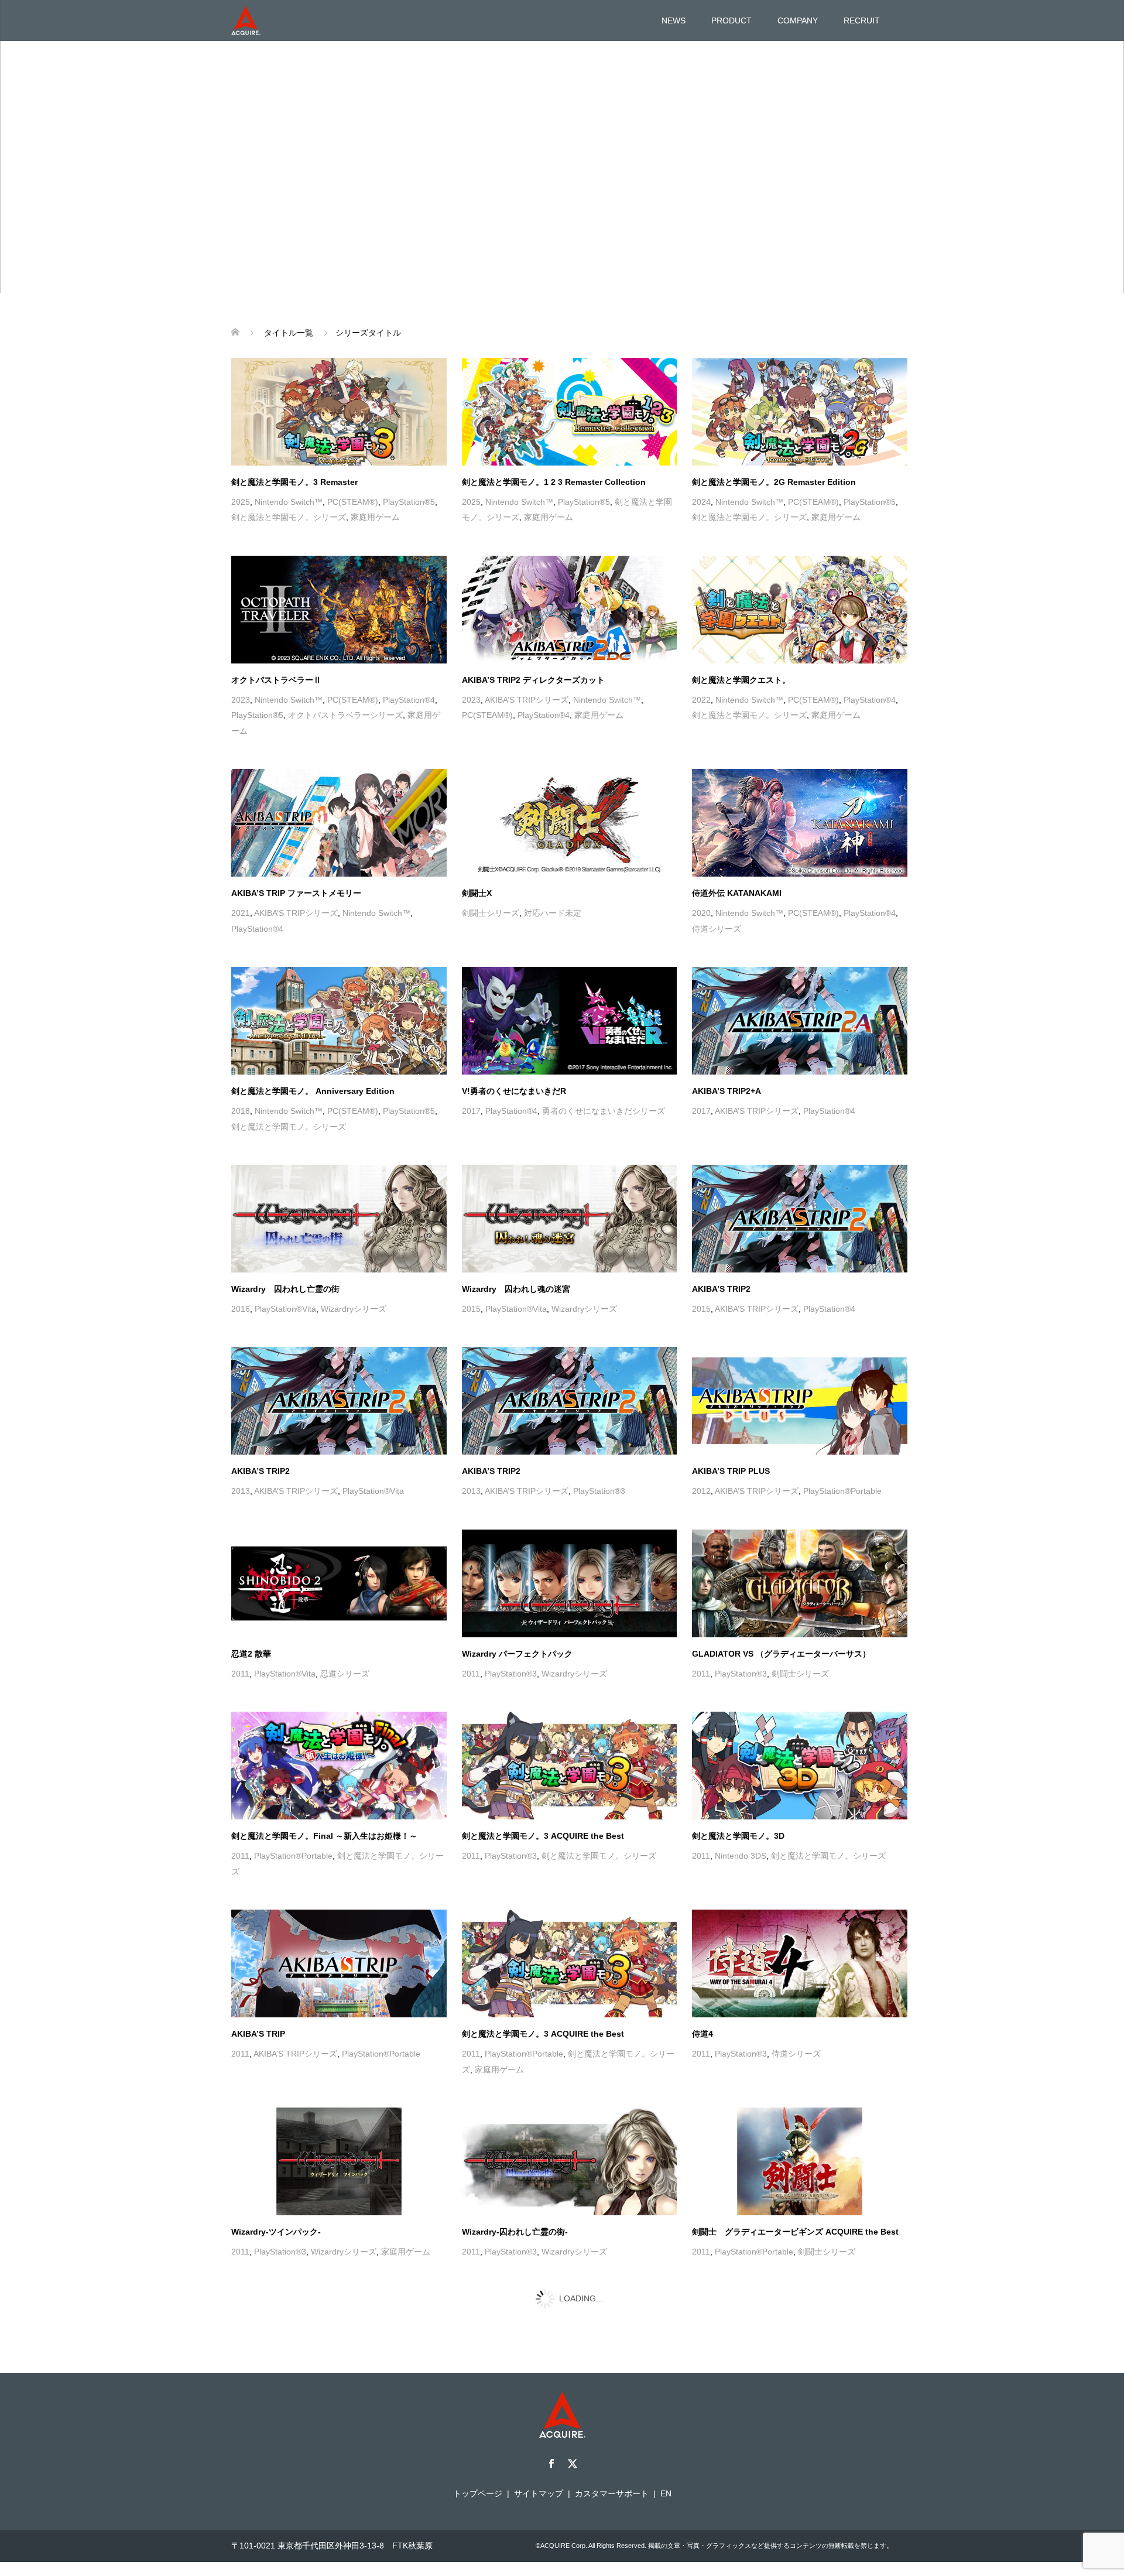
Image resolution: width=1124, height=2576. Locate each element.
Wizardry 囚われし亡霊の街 (285, 1289)
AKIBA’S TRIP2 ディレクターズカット (533, 680)
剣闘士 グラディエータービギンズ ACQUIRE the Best (795, 2232)
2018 (241, 1111)
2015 (471, 1309)
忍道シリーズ (345, 1674)
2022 (701, 700)
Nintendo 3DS (741, 1856)
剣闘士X (477, 893)
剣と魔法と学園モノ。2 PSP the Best (762, 2433)
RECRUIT (862, 20)
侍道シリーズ (717, 929)
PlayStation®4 (409, 700)
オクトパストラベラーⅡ (276, 680)
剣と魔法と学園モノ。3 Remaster (294, 482)
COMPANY (798, 20)
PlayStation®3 (599, 1491)
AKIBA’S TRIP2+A (727, 1091)
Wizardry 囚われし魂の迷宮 (516, 1289)
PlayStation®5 (409, 502)
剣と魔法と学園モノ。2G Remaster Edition (774, 482)
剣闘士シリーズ (491, 913)
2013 (241, 1491)
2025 (241, 502)
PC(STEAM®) (353, 502)
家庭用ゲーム (375, 517)
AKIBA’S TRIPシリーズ (527, 700)
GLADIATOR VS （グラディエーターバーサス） (781, 1654)
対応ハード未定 (553, 913)
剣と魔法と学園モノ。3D (738, 1836)
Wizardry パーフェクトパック (517, 1654)
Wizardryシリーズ (354, 1309)
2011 (240, 1674)
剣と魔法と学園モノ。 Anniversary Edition (313, 1091)
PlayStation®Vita (285, 1309)
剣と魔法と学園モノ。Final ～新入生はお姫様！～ (324, 1836)
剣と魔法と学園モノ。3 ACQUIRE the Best (543, 1836)
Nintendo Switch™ (289, 502)
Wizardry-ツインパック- (276, 2232)
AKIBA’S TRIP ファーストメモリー (296, 893)
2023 (241, 700)
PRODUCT (731, 20)
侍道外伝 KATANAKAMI (737, 893)
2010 (241, 2452)
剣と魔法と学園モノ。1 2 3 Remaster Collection (554, 482)
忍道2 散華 (251, 1654)
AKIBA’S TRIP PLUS (731, 1471)
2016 (241, 1309)
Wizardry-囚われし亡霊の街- (515, 2232)
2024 (701, 502)
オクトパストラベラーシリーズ (345, 715)
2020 (701, 913)
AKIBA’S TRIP (258, 2034)
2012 (701, 1491)
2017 (471, 1111)
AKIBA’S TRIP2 (721, 1289)
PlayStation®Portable (842, 1491)
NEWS (674, 20)
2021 (241, 913)
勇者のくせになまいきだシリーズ (604, 1111)
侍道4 (702, 2034)
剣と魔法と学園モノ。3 (505, 2433)
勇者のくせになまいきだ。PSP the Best (306, 2433)
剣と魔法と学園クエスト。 (741, 680)
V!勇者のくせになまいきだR (514, 1091)
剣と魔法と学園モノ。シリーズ (289, 517)
